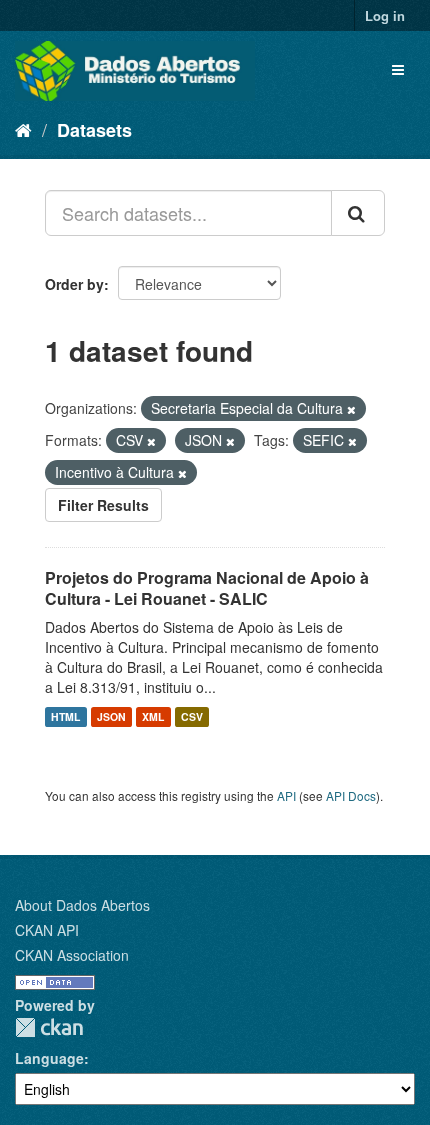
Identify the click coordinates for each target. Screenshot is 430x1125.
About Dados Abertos (82, 905)
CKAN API (47, 930)
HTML (65, 716)
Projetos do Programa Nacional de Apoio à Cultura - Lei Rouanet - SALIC (207, 588)
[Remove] (351, 409)
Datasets (94, 130)
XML (153, 716)
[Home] (23, 129)
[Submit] (358, 213)
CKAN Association (72, 955)
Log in (385, 15)
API (286, 795)
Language (49, 1058)
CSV (192, 716)
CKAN (49, 1027)
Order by (74, 284)
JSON (111, 716)
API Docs (351, 795)
